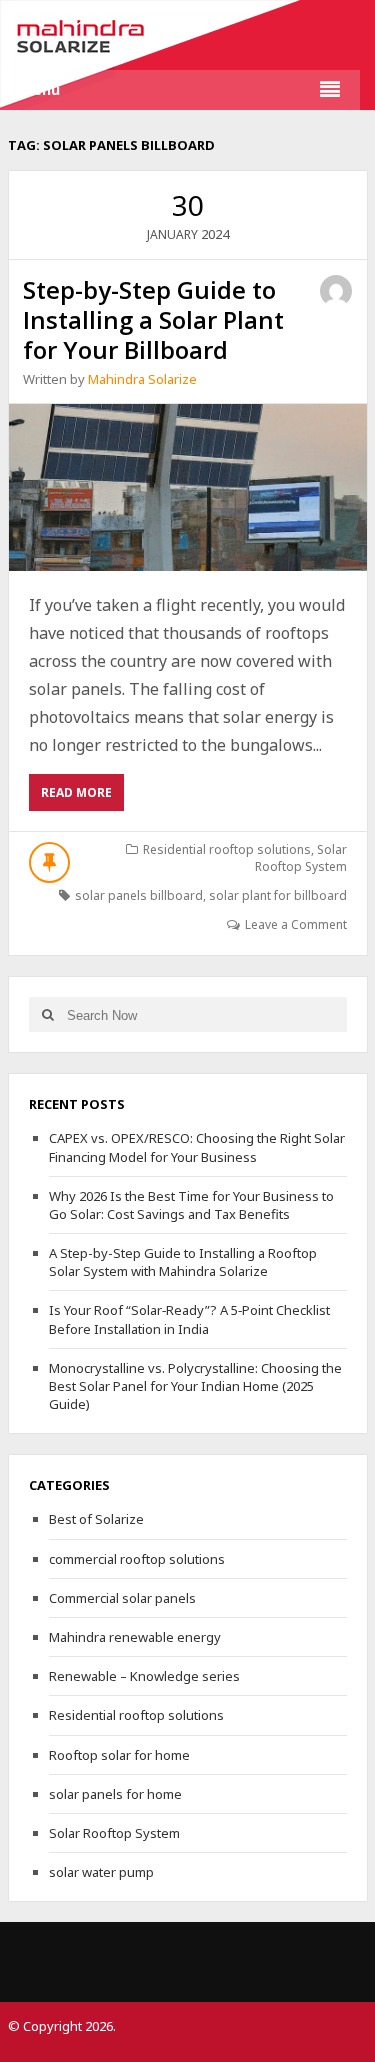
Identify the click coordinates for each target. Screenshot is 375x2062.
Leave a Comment (296, 924)
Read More (82, 797)
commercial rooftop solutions (137, 1559)
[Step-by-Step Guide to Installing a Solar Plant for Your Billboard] (188, 487)
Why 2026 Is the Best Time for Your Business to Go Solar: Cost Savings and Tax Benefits (191, 1205)
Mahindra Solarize (142, 379)
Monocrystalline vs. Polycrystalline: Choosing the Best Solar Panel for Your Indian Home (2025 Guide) (195, 1386)
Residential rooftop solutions (227, 849)
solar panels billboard (139, 895)
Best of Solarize (96, 1519)
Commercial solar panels (122, 1598)
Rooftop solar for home (119, 1755)
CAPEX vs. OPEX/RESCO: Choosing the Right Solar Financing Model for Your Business (197, 1147)
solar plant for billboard (278, 895)
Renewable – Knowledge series (144, 1676)
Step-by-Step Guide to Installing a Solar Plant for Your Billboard (153, 319)
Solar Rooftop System (301, 858)
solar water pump (101, 1872)
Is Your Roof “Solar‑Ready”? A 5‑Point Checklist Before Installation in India (189, 1319)
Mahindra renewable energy (135, 1637)
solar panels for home (115, 1794)
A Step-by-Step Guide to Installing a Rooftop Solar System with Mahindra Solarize (183, 1262)
